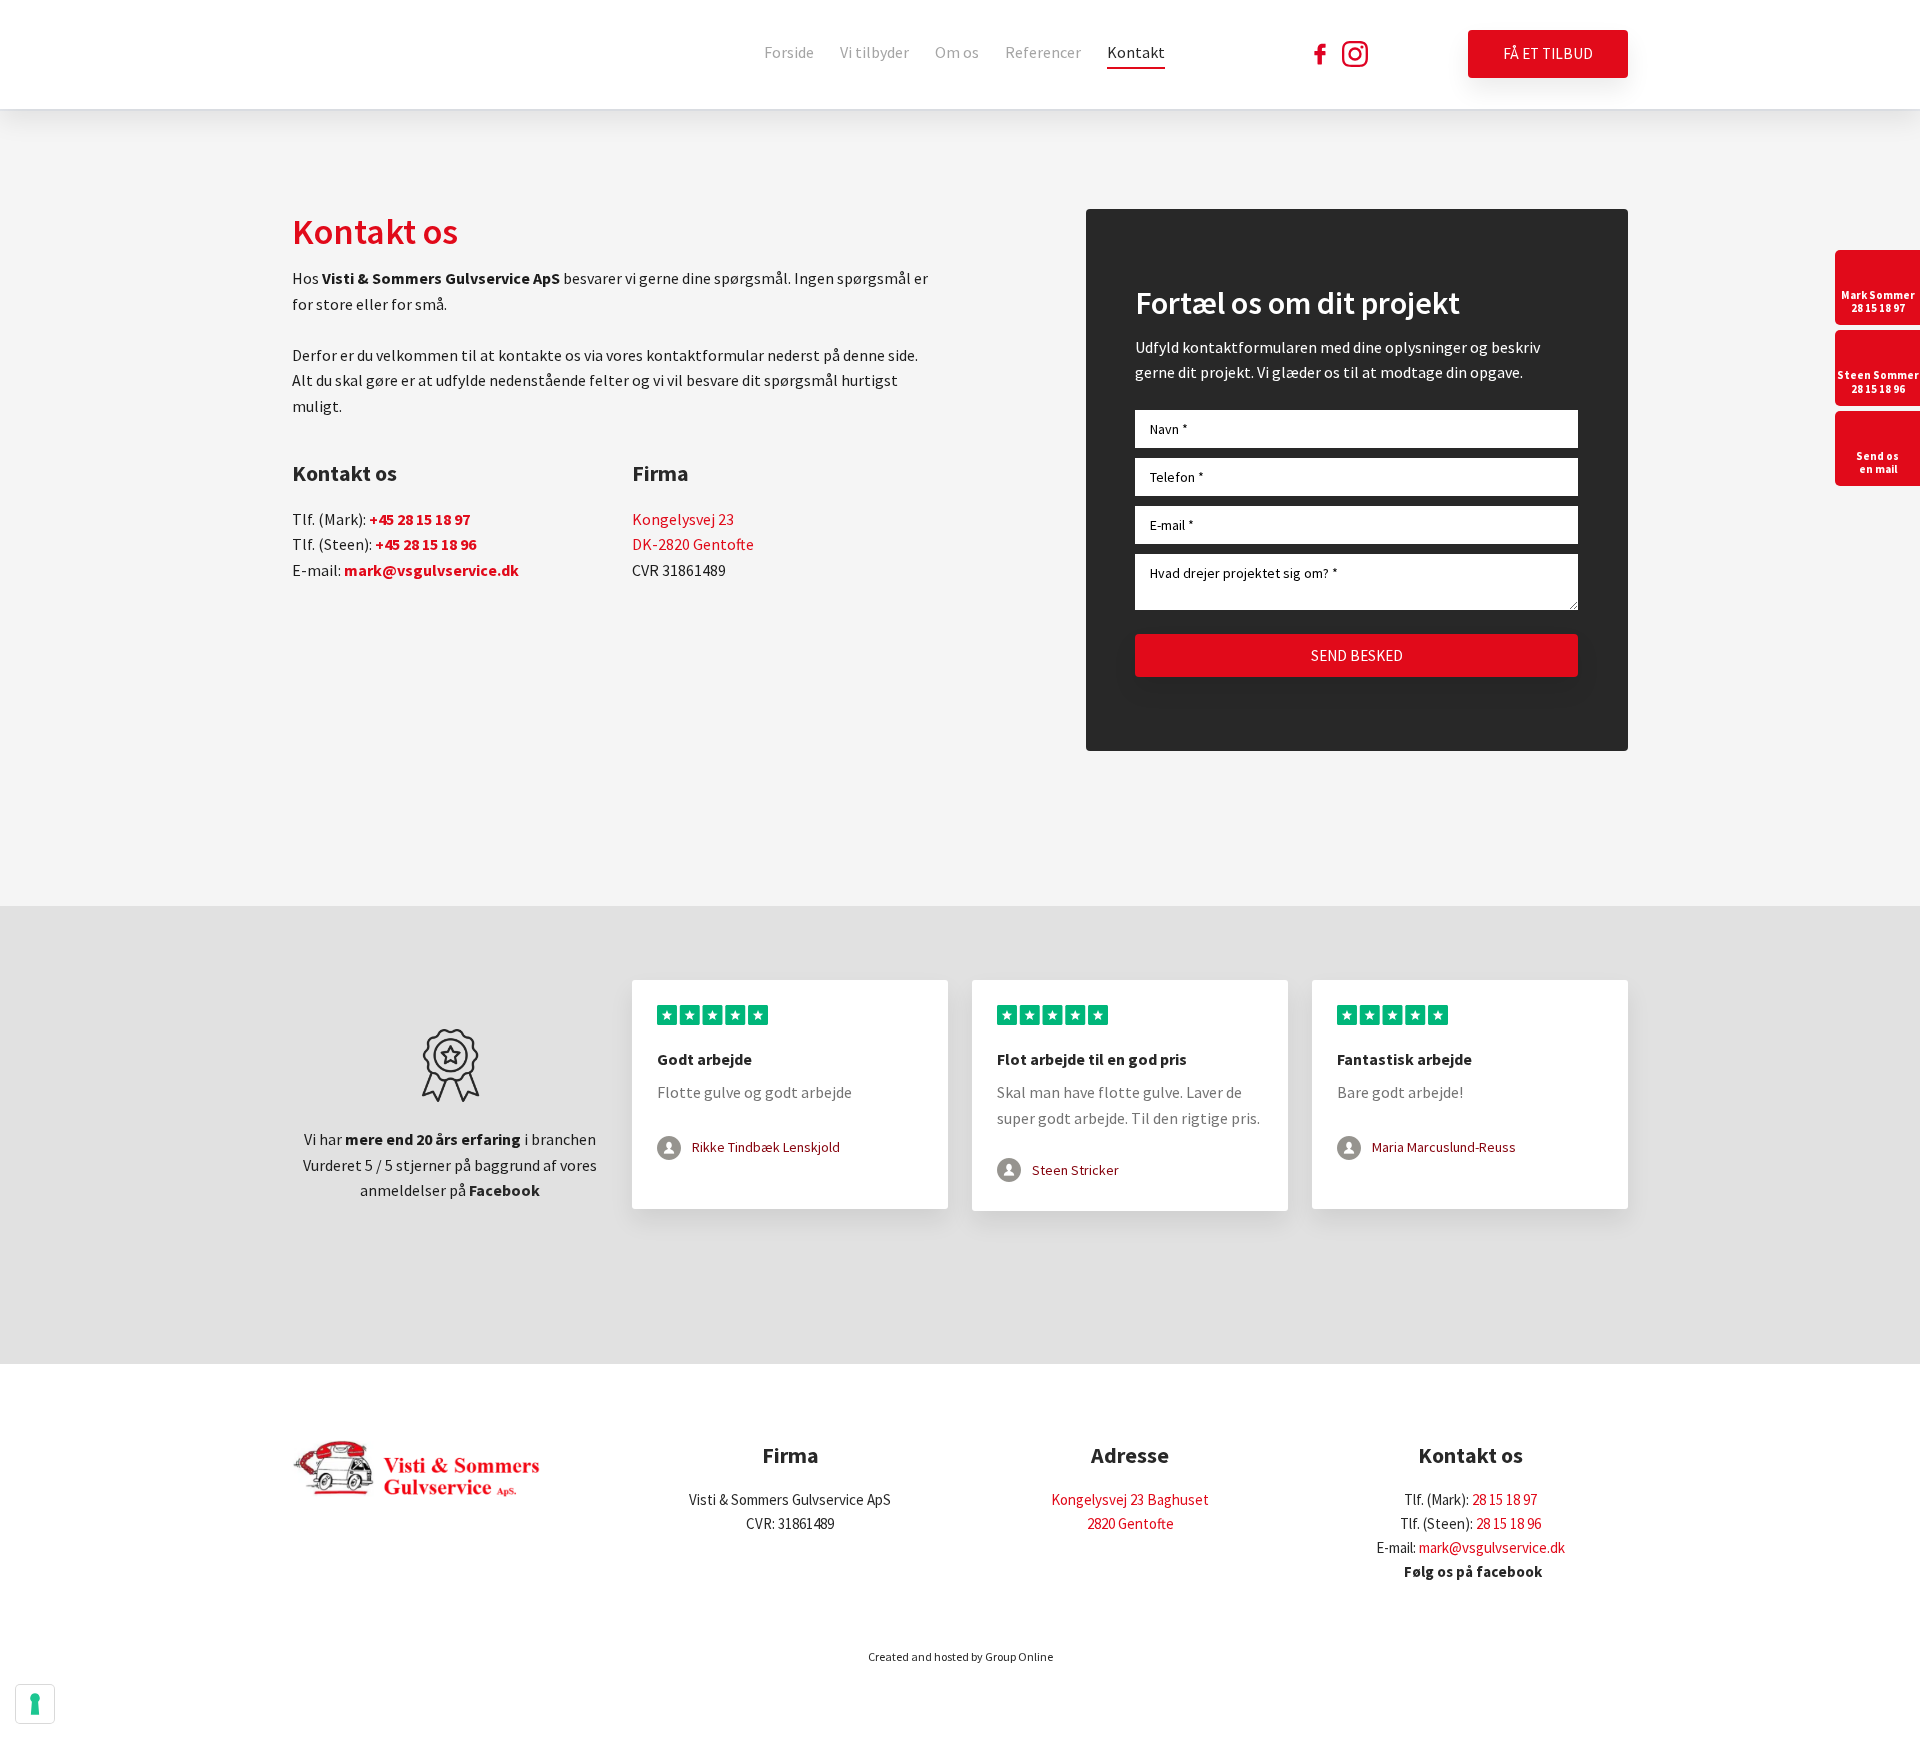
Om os (957, 52)
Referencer (1043, 52)
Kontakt (1136, 52)
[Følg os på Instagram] (1355, 54)
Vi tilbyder (874, 52)
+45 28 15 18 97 (419, 519)
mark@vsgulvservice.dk (1492, 1547)
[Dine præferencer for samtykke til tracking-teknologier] (35, 1704)
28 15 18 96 (1508, 1523)
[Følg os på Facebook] (1320, 54)
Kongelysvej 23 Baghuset (1130, 1499)
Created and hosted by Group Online (960, 1656)
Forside (789, 52)
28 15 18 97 (1504, 1499)
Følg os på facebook (1470, 1571)
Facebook (504, 1190)
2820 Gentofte (1130, 1523)
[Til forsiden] (417, 55)
